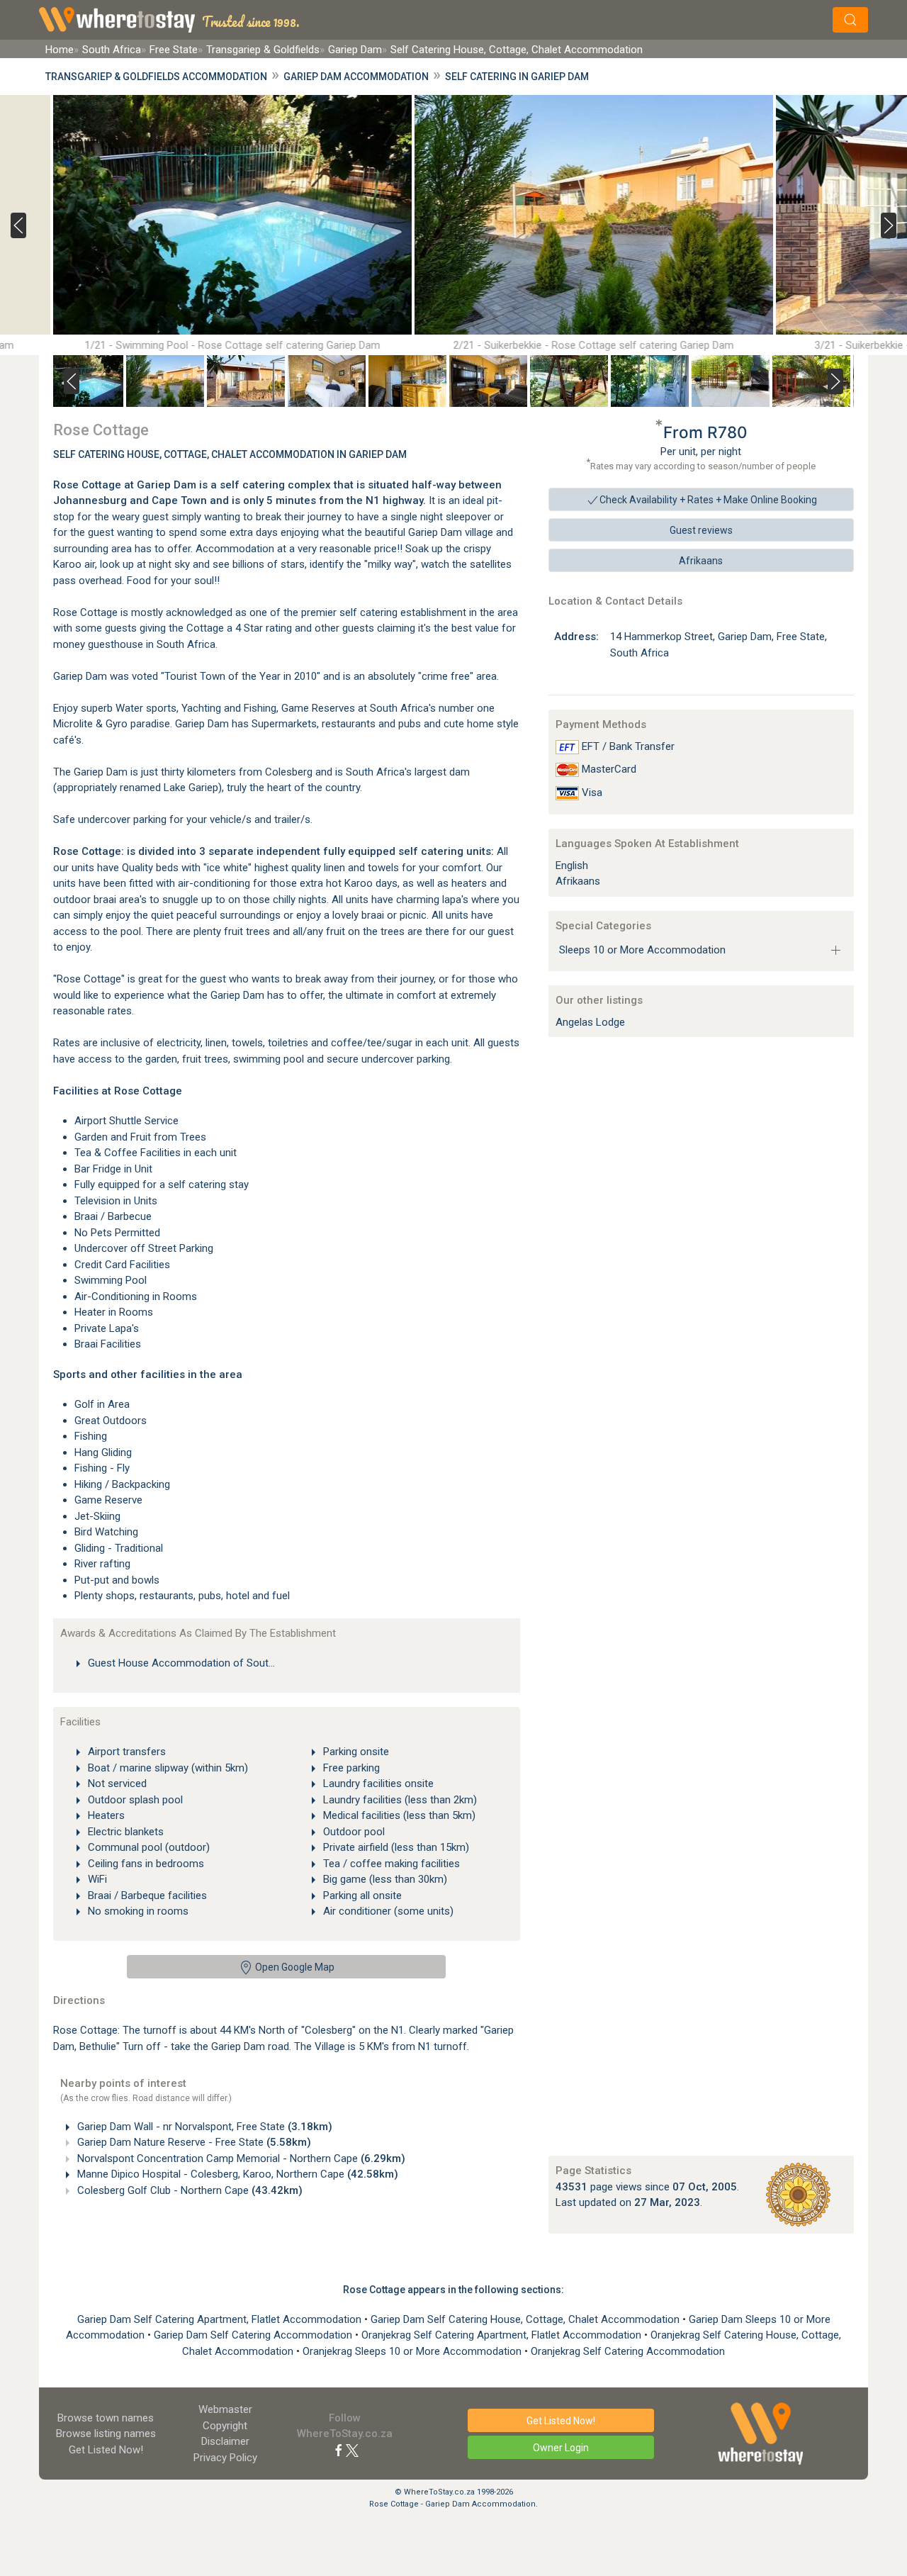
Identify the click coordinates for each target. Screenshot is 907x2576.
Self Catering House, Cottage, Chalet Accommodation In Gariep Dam (230, 454)
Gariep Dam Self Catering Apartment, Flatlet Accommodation (221, 2319)
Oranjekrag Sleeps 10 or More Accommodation (413, 2351)
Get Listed (106, 2450)
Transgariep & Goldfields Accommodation (156, 77)
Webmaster (225, 2409)
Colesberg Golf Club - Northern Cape (188, 2190)
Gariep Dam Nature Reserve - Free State (193, 2142)
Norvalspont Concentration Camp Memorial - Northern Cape (240, 2158)
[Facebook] (339, 2450)
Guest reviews (701, 530)
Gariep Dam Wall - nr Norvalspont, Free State (203, 2127)
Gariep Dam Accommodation (356, 77)
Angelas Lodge (590, 1022)
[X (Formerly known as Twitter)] (352, 2450)
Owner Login (561, 2448)
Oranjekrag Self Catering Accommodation (628, 2351)
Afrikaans (701, 561)
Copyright (225, 2426)
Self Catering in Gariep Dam (517, 77)
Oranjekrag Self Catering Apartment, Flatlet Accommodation (503, 2335)
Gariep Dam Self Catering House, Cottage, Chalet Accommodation (526, 2319)
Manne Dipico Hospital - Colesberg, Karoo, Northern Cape (236, 2174)
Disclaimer (225, 2441)
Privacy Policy (225, 2458)
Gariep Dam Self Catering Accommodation (254, 2335)
